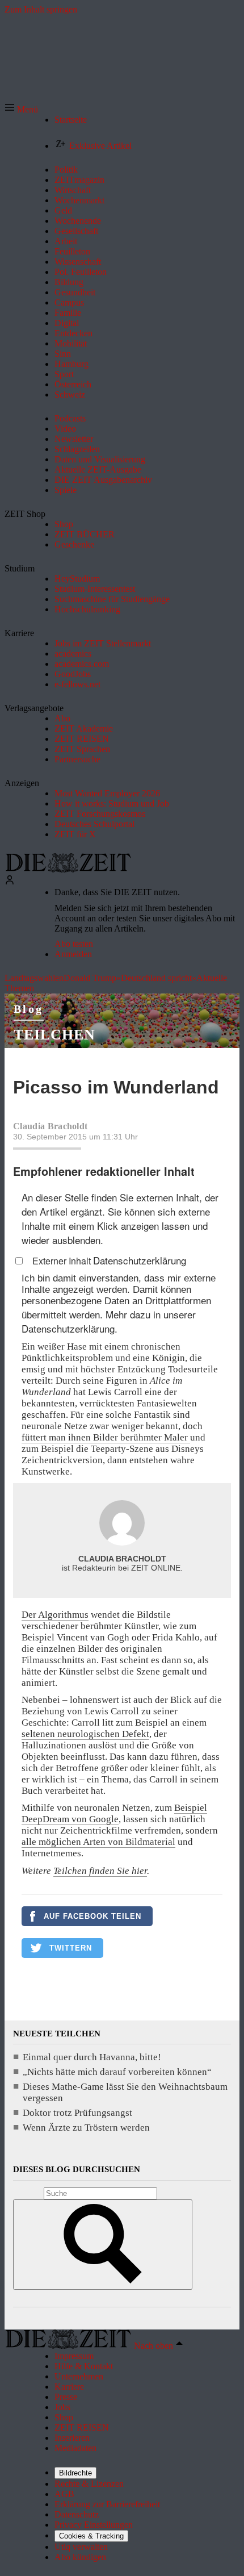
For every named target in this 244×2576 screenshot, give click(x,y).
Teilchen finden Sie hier (100, 1871)
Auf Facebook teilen (92, 1916)
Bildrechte (75, 2473)
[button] (21, 109)
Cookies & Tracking (91, 2536)
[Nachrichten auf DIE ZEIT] (68, 869)
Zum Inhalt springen (41, 9)
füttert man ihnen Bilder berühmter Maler (106, 1437)
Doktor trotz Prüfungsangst (77, 2113)
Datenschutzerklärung (140, 1260)
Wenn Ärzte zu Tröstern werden (86, 2128)
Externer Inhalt (63, 1261)
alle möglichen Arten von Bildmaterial (98, 1842)
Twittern (71, 1948)
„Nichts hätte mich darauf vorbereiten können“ (117, 2072)
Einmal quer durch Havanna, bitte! (92, 2057)
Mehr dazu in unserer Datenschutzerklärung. (109, 1321)
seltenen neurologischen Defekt (85, 1734)
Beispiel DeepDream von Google (114, 1813)
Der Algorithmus (55, 1615)
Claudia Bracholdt (50, 1126)
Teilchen (54, 1035)
